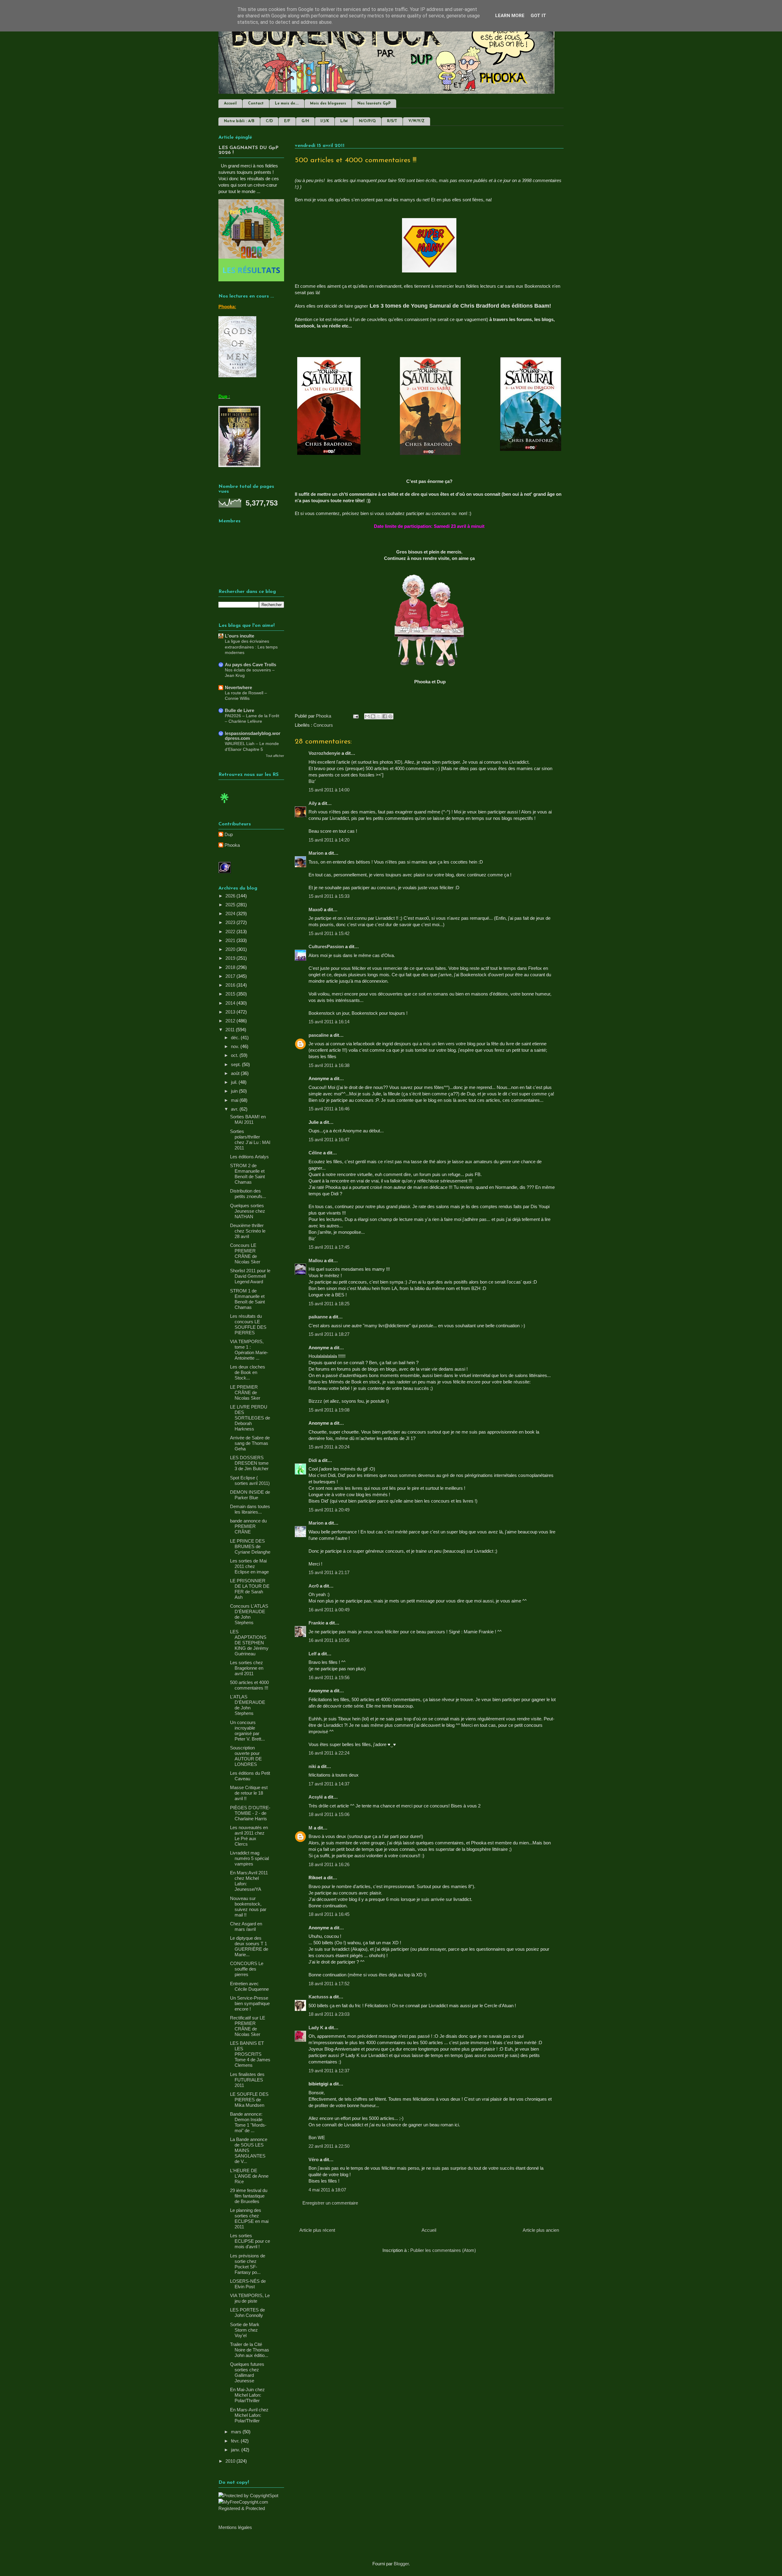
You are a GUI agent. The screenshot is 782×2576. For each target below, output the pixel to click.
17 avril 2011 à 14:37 (329, 1784)
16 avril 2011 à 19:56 (329, 1677)
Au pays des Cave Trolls (250, 665)
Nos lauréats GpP (374, 104)
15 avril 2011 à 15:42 (329, 933)
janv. (236, 2450)
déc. (236, 1038)
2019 (231, 958)
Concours (323, 725)
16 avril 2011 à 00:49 (329, 1610)
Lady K (316, 2028)
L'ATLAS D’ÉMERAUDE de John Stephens (248, 1705)
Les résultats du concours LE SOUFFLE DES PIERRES (248, 1324)
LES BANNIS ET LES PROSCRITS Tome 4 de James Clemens (250, 2054)
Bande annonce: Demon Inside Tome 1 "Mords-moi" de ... (248, 2122)
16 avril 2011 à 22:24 (329, 1753)
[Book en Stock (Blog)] (225, 804)
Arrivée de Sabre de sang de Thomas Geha (250, 1443)
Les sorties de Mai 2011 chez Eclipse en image (249, 1566)
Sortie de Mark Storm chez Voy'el (245, 2330)
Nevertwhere (238, 687)
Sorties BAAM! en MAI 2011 (248, 1119)
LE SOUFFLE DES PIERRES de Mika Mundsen (249, 2100)
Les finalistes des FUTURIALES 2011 (247, 2080)
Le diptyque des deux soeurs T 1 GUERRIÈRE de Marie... (249, 1946)
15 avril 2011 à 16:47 (329, 1140)
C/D (269, 121)
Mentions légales (235, 2527)
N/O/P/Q (367, 121)
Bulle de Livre (239, 710)
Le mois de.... (287, 104)
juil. (235, 1082)
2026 (231, 896)
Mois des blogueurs (328, 104)
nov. (236, 1046)
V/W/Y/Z (417, 121)
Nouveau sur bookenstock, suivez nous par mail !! (248, 1907)
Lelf (312, 1654)
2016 (231, 985)
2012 (231, 1021)
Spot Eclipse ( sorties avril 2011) (250, 1480)
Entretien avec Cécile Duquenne (249, 1986)
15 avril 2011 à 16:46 (329, 1109)
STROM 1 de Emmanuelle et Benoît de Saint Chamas (247, 1299)
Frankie (316, 1623)
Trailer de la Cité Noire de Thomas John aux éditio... (250, 2350)
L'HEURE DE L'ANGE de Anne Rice (249, 2176)
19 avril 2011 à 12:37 (329, 2071)
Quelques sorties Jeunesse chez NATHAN (248, 1211)
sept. (236, 1064)
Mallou (316, 1261)
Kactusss (318, 1997)
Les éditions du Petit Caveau (250, 1776)
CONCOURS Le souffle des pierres (247, 1969)
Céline (315, 1153)
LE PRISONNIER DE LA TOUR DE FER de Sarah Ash (250, 1589)
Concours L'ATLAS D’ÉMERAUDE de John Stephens (249, 1614)
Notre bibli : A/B (239, 121)
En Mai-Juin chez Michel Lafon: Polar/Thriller (247, 2395)
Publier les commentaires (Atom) (443, 2250)
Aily (313, 803)
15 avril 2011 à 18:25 (329, 1304)
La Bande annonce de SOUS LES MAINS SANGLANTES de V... (249, 2150)
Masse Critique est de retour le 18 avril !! (249, 1793)
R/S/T (392, 121)
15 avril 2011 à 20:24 (329, 1447)
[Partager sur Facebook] (385, 716)
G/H (305, 121)
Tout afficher (275, 756)
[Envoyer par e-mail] (367, 716)
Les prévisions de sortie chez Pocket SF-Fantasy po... (248, 2264)
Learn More (510, 16)
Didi (313, 1460)
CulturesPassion (326, 946)
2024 (231, 913)
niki (312, 1766)
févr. (236, 2441)
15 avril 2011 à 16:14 (329, 1022)
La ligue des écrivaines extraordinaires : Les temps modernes (251, 647)
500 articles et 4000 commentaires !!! (249, 1685)
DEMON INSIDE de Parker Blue (250, 1495)
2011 (231, 1030)
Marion (317, 853)
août (236, 1073)
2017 (231, 976)
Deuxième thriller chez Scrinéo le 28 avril (248, 1231)
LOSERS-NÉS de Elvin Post (248, 2284)
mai (235, 1100)
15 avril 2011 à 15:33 (329, 896)
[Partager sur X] (379, 716)
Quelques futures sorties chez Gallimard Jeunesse (247, 2372)
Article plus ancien (541, 2230)
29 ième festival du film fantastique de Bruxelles (249, 2196)
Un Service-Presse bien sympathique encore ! (250, 2003)
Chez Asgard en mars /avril (246, 1926)
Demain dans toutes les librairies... (250, 1509)
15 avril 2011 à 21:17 (329, 1572)
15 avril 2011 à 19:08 (329, 1410)
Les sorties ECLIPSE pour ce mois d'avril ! (250, 2241)
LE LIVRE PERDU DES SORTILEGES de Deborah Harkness (250, 1418)
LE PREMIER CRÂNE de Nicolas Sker (245, 1392)
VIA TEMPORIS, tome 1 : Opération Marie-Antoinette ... (249, 1350)
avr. (235, 1109)
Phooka (232, 845)
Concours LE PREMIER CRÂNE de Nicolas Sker (245, 1253)
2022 (231, 932)
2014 (231, 1003)
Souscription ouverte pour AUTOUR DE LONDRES (246, 1756)
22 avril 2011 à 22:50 (329, 2146)
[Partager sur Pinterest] (390, 716)
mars (237, 2432)
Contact (256, 104)
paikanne (318, 1317)
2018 (231, 967)
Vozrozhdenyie (324, 753)
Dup (229, 834)
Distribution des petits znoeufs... (248, 1194)
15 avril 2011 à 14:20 (329, 840)
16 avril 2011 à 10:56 (329, 1640)
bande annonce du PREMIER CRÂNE (248, 1526)
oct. (235, 1055)
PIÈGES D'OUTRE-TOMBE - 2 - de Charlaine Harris (250, 1813)
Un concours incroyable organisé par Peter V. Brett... (247, 1731)
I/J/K (325, 121)
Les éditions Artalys (249, 1157)
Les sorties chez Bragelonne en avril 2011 (247, 1668)
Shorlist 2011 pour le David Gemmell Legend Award (250, 1276)
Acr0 (314, 1586)
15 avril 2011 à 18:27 (329, 1334)
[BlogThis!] (373, 716)
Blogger (401, 2564)
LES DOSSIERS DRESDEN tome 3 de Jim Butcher (249, 1463)
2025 (231, 905)
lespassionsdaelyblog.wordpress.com (253, 736)
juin (235, 1091)
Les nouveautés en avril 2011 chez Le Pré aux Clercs (249, 1836)
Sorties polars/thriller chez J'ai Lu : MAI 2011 (250, 1140)
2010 (231, 2461)
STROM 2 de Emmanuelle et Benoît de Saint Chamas (247, 1174)
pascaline (319, 1035)
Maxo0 (316, 910)
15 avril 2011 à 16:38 (329, 1065)
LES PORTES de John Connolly (247, 2313)
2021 (231, 940)
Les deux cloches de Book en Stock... (248, 1372)
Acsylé (316, 1797)
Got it (538, 16)
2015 (231, 994)
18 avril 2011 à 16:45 (329, 1914)
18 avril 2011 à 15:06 (329, 1814)
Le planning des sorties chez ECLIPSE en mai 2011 (249, 2218)
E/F (287, 121)
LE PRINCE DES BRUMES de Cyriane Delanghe (250, 1546)
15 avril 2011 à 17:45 (329, 1247)
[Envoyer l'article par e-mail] (355, 716)
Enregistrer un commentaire (330, 2203)
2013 (231, 1012)
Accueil (230, 104)
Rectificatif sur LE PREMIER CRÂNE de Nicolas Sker (248, 2026)
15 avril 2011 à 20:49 (329, 1510)
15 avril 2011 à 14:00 (329, 790)
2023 (231, 922)
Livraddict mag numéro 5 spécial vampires (249, 1858)
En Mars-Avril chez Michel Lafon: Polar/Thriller (249, 2415)
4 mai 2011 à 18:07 (327, 2190)
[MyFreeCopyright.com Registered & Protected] (251, 2508)
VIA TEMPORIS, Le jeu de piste (250, 2298)
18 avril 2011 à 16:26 (329, 1864)
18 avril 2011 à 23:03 (329, 2014)
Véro (314, 2159)
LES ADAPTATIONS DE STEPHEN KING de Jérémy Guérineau (249, 1643)
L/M (344, 121)
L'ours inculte (239, 636)
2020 (231, 949)
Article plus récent (317, 2230)
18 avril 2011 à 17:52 (329, 1984)
